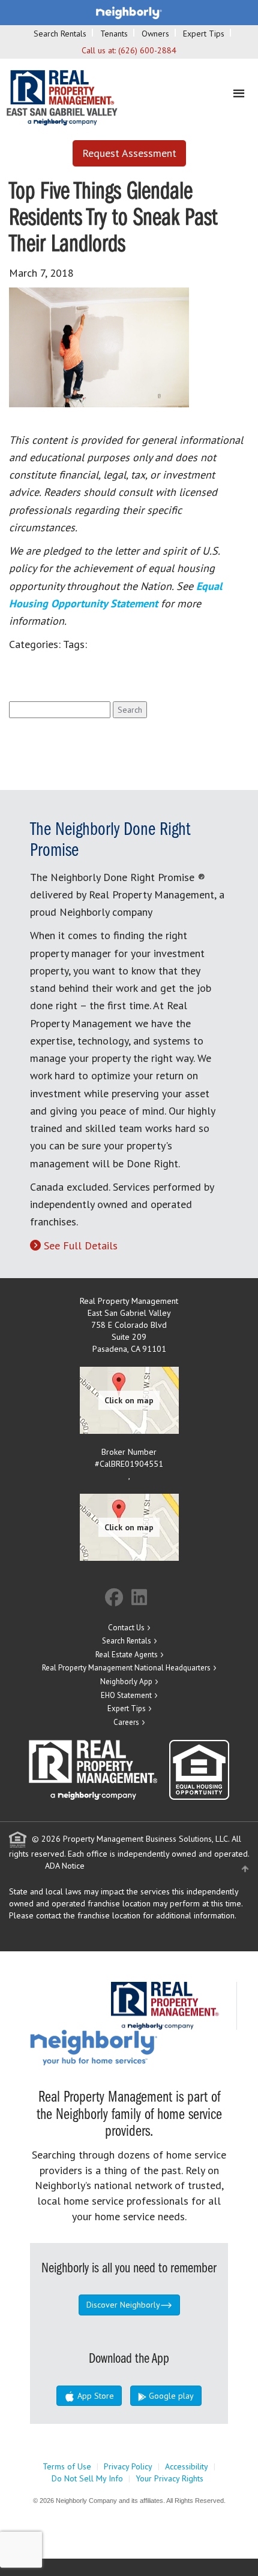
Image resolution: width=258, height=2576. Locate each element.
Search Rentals (60, 34)
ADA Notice (65, 1866)
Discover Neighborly (123, 2305)
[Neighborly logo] (129, 12)
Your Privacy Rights (169, 2478)
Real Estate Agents (127, 1655)
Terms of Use (67, 2466)
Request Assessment (129, 153)
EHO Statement (126, 1695)
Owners (155, 34)
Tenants (114, 34)
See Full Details (81, 1245)
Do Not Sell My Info (87, 2478)
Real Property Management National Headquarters (126, 1668)
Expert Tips (204, 34)
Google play (170, 2396)
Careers (126, 1722)
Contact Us (126, 1628)
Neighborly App (126, 1681)
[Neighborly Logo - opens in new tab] (130, 2047)
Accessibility (187, 2466)
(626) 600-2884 (147, 50)
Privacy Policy (128, 2466)
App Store (94, 2396)
